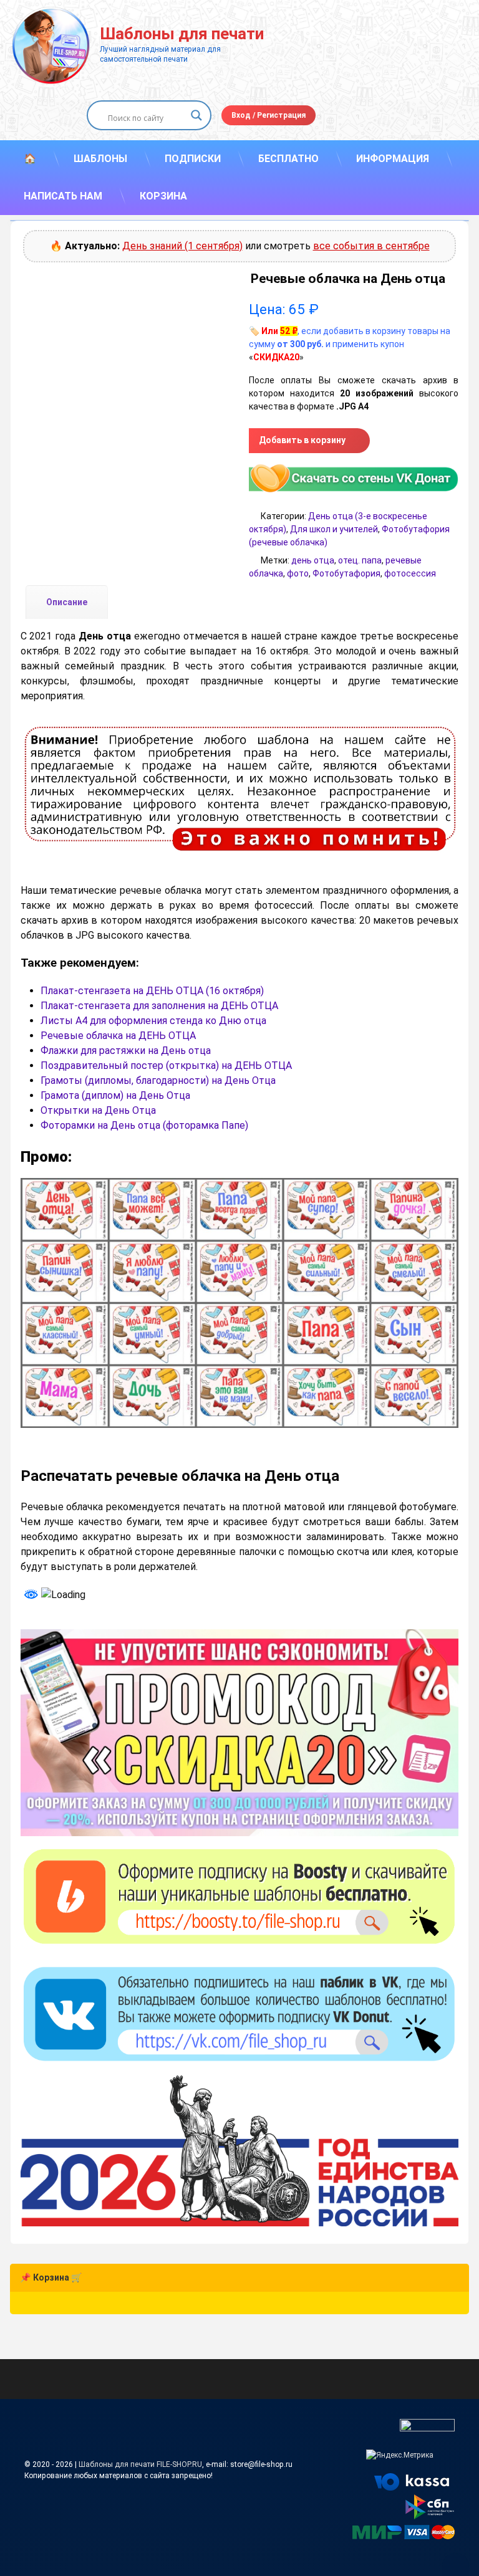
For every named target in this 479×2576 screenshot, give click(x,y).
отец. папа (360, 560)
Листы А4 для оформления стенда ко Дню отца (153, 1021)
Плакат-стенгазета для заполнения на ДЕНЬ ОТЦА (159, 1006)
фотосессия (410, 573)
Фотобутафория (346, 573)
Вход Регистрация (269, 115)
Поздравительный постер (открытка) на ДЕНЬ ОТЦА (166, 1065)
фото (298, 573)
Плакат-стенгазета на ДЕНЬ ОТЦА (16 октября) (152, 991)
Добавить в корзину (302, 440)
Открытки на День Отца (98, 1110)
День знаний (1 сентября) (182, 246)
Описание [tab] (67, 602)
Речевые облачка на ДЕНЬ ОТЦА (118, 1036)
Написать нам (63, 196)
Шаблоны (100, 159)
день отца (313, 560)
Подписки (193, 159)
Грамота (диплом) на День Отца (115, 1095)
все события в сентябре (371, 246)
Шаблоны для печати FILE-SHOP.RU (140, 2464)
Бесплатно (288, 159)
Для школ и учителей (334, 529)
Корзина (163, 196)
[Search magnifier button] (196, 115)
